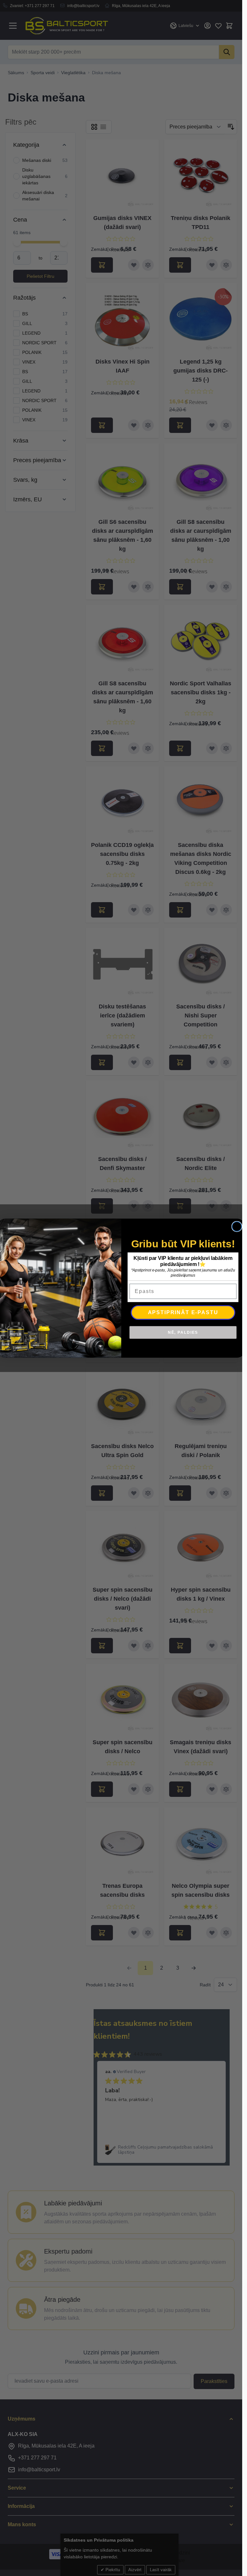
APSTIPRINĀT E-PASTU (183, 1312)
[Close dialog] (237, 1226)
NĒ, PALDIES (183, 1332)
